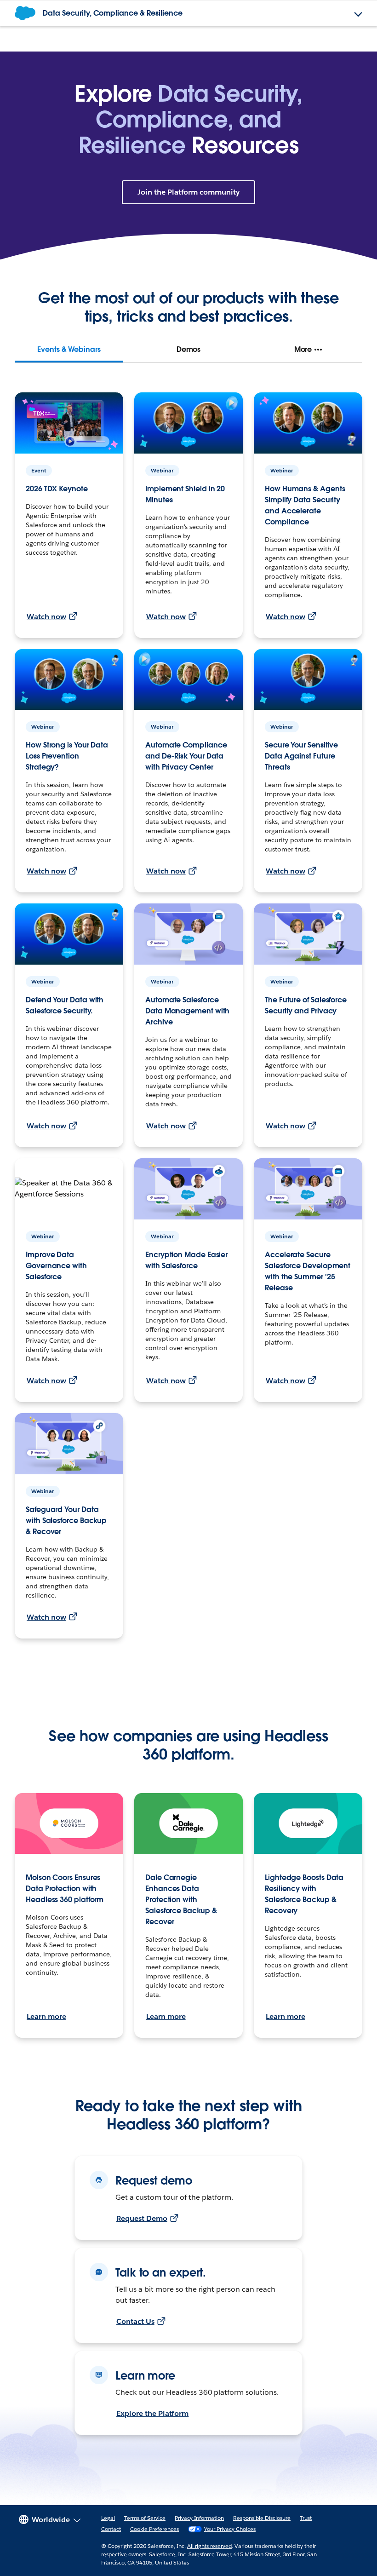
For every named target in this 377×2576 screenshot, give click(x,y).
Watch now (46, 617)
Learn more (46, 2016)
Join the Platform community (188, 192)
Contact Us (135, 2321)
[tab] (69, 350)
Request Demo (142, 2218)
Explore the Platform (152, 2413)
